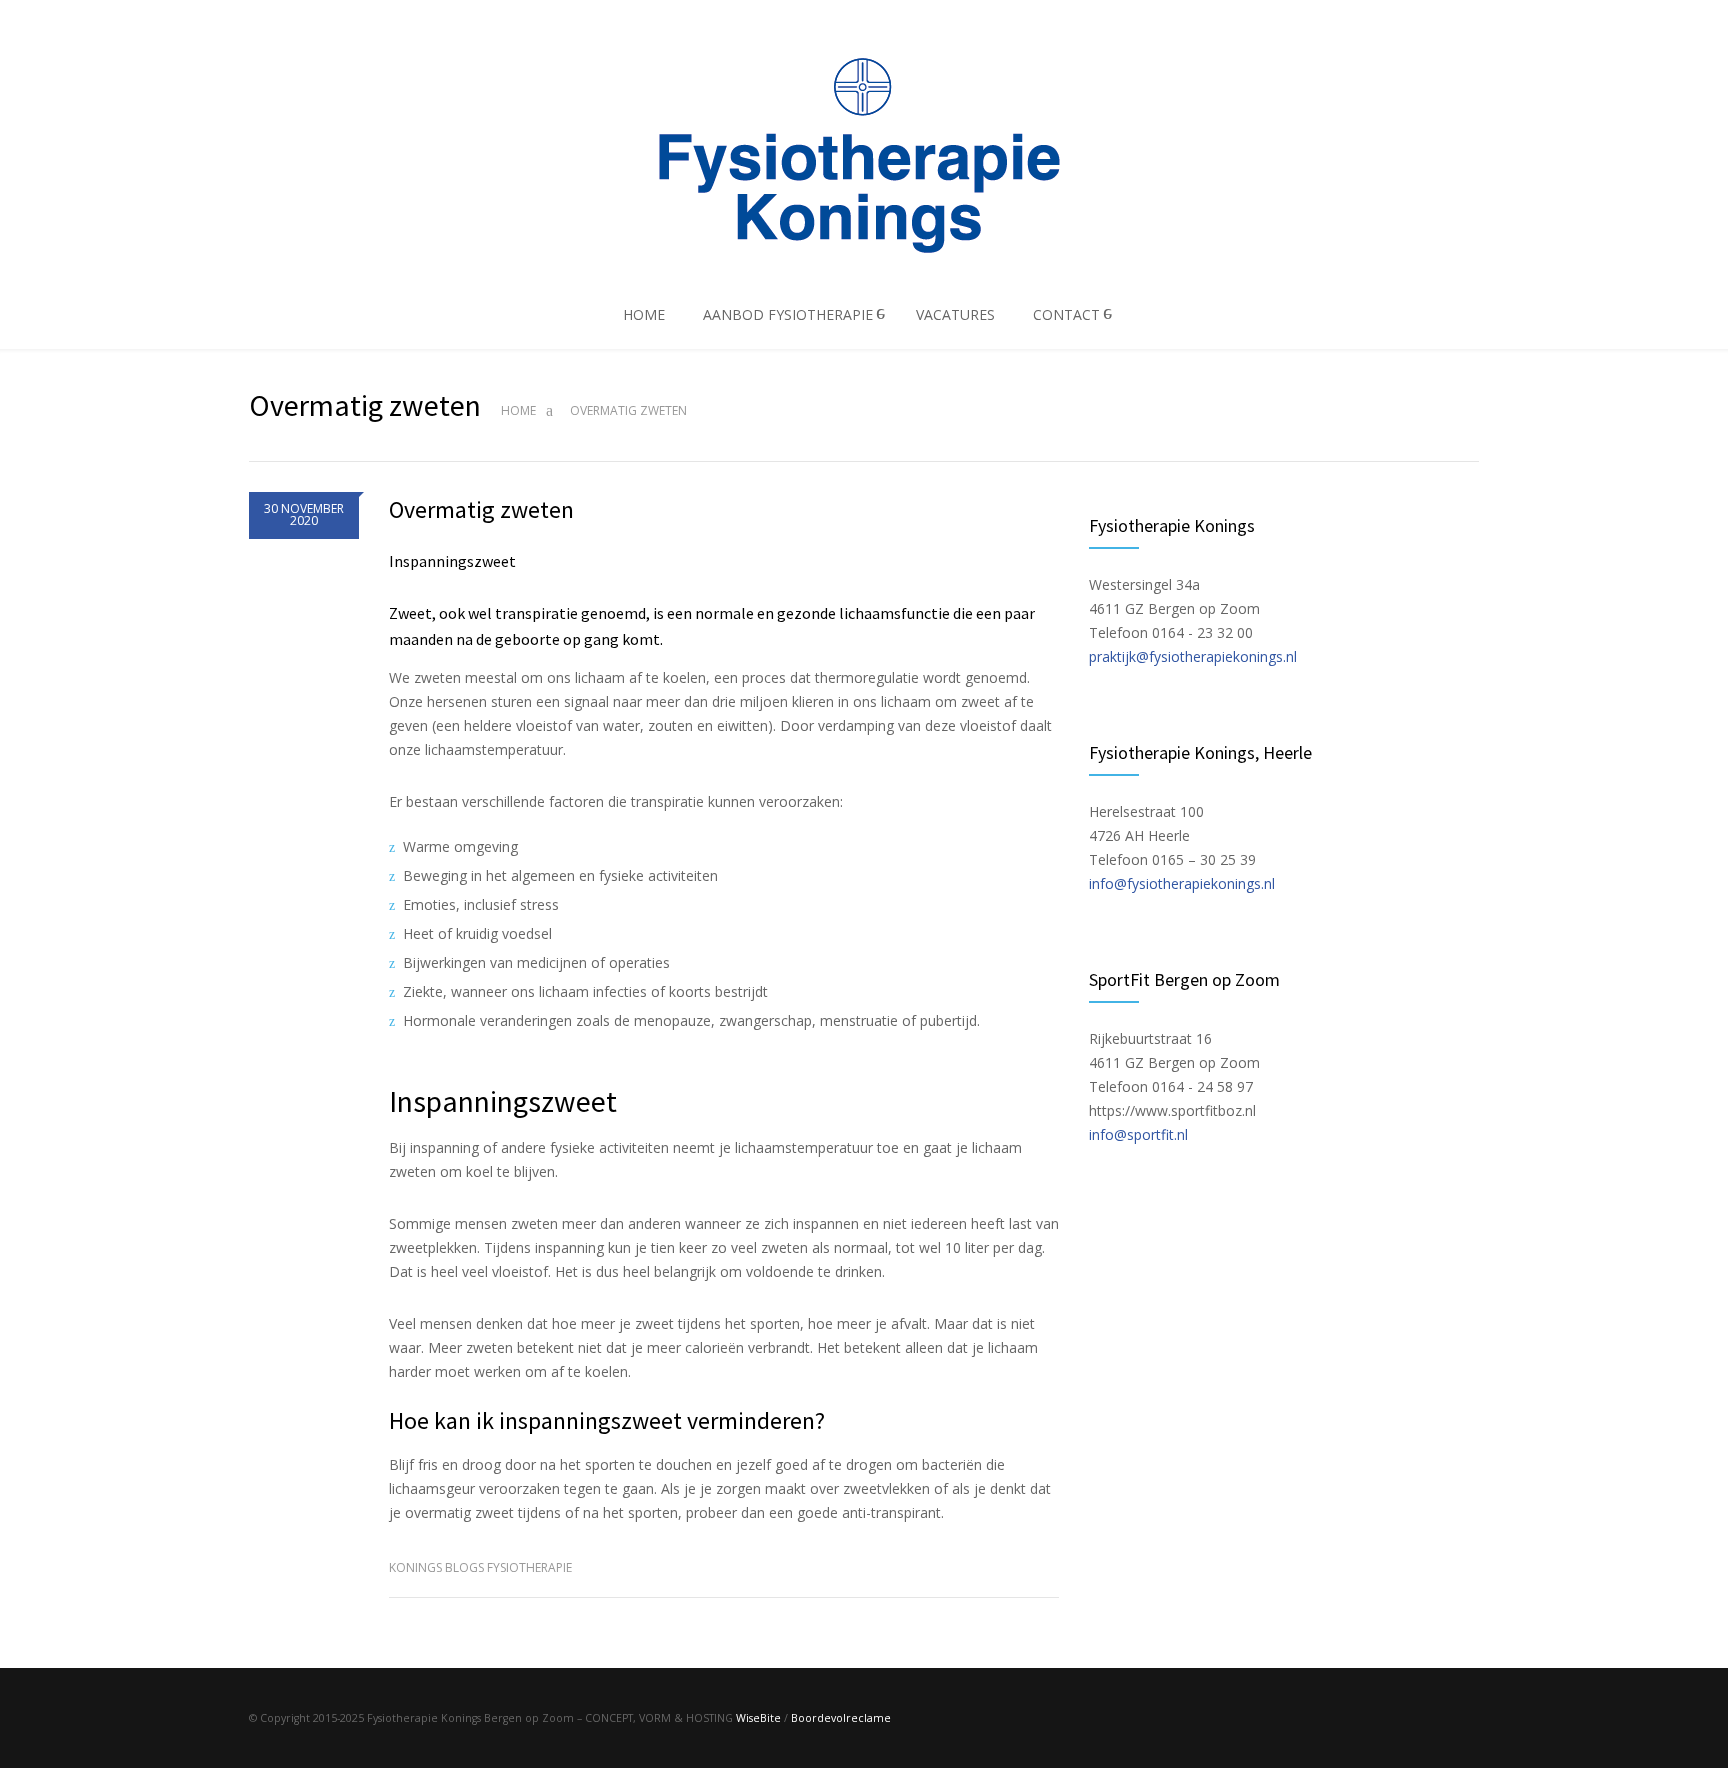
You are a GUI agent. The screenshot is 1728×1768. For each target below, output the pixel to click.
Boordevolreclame (841, 1718)
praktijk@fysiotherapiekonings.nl (1193, 656)
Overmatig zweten (481, 509)
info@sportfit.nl (1138, 1134)
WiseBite (758, 1718)
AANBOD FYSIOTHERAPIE (788, 314)
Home (518, 410)
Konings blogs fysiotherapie (480, 1567)
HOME (644, 314)
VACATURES (955, 314)
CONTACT (1066, 314)
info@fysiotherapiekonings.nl (1182, 883)
